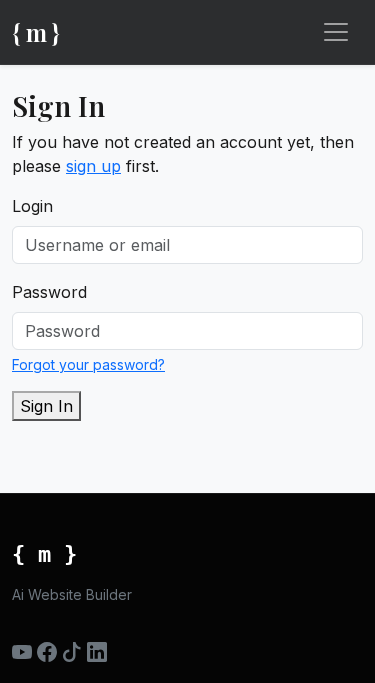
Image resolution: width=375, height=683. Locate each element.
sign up (93, 166)
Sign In (46, 406)
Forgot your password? (88, 364)
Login (32, 206)
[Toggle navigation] (336, 32)
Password (49, 292)
